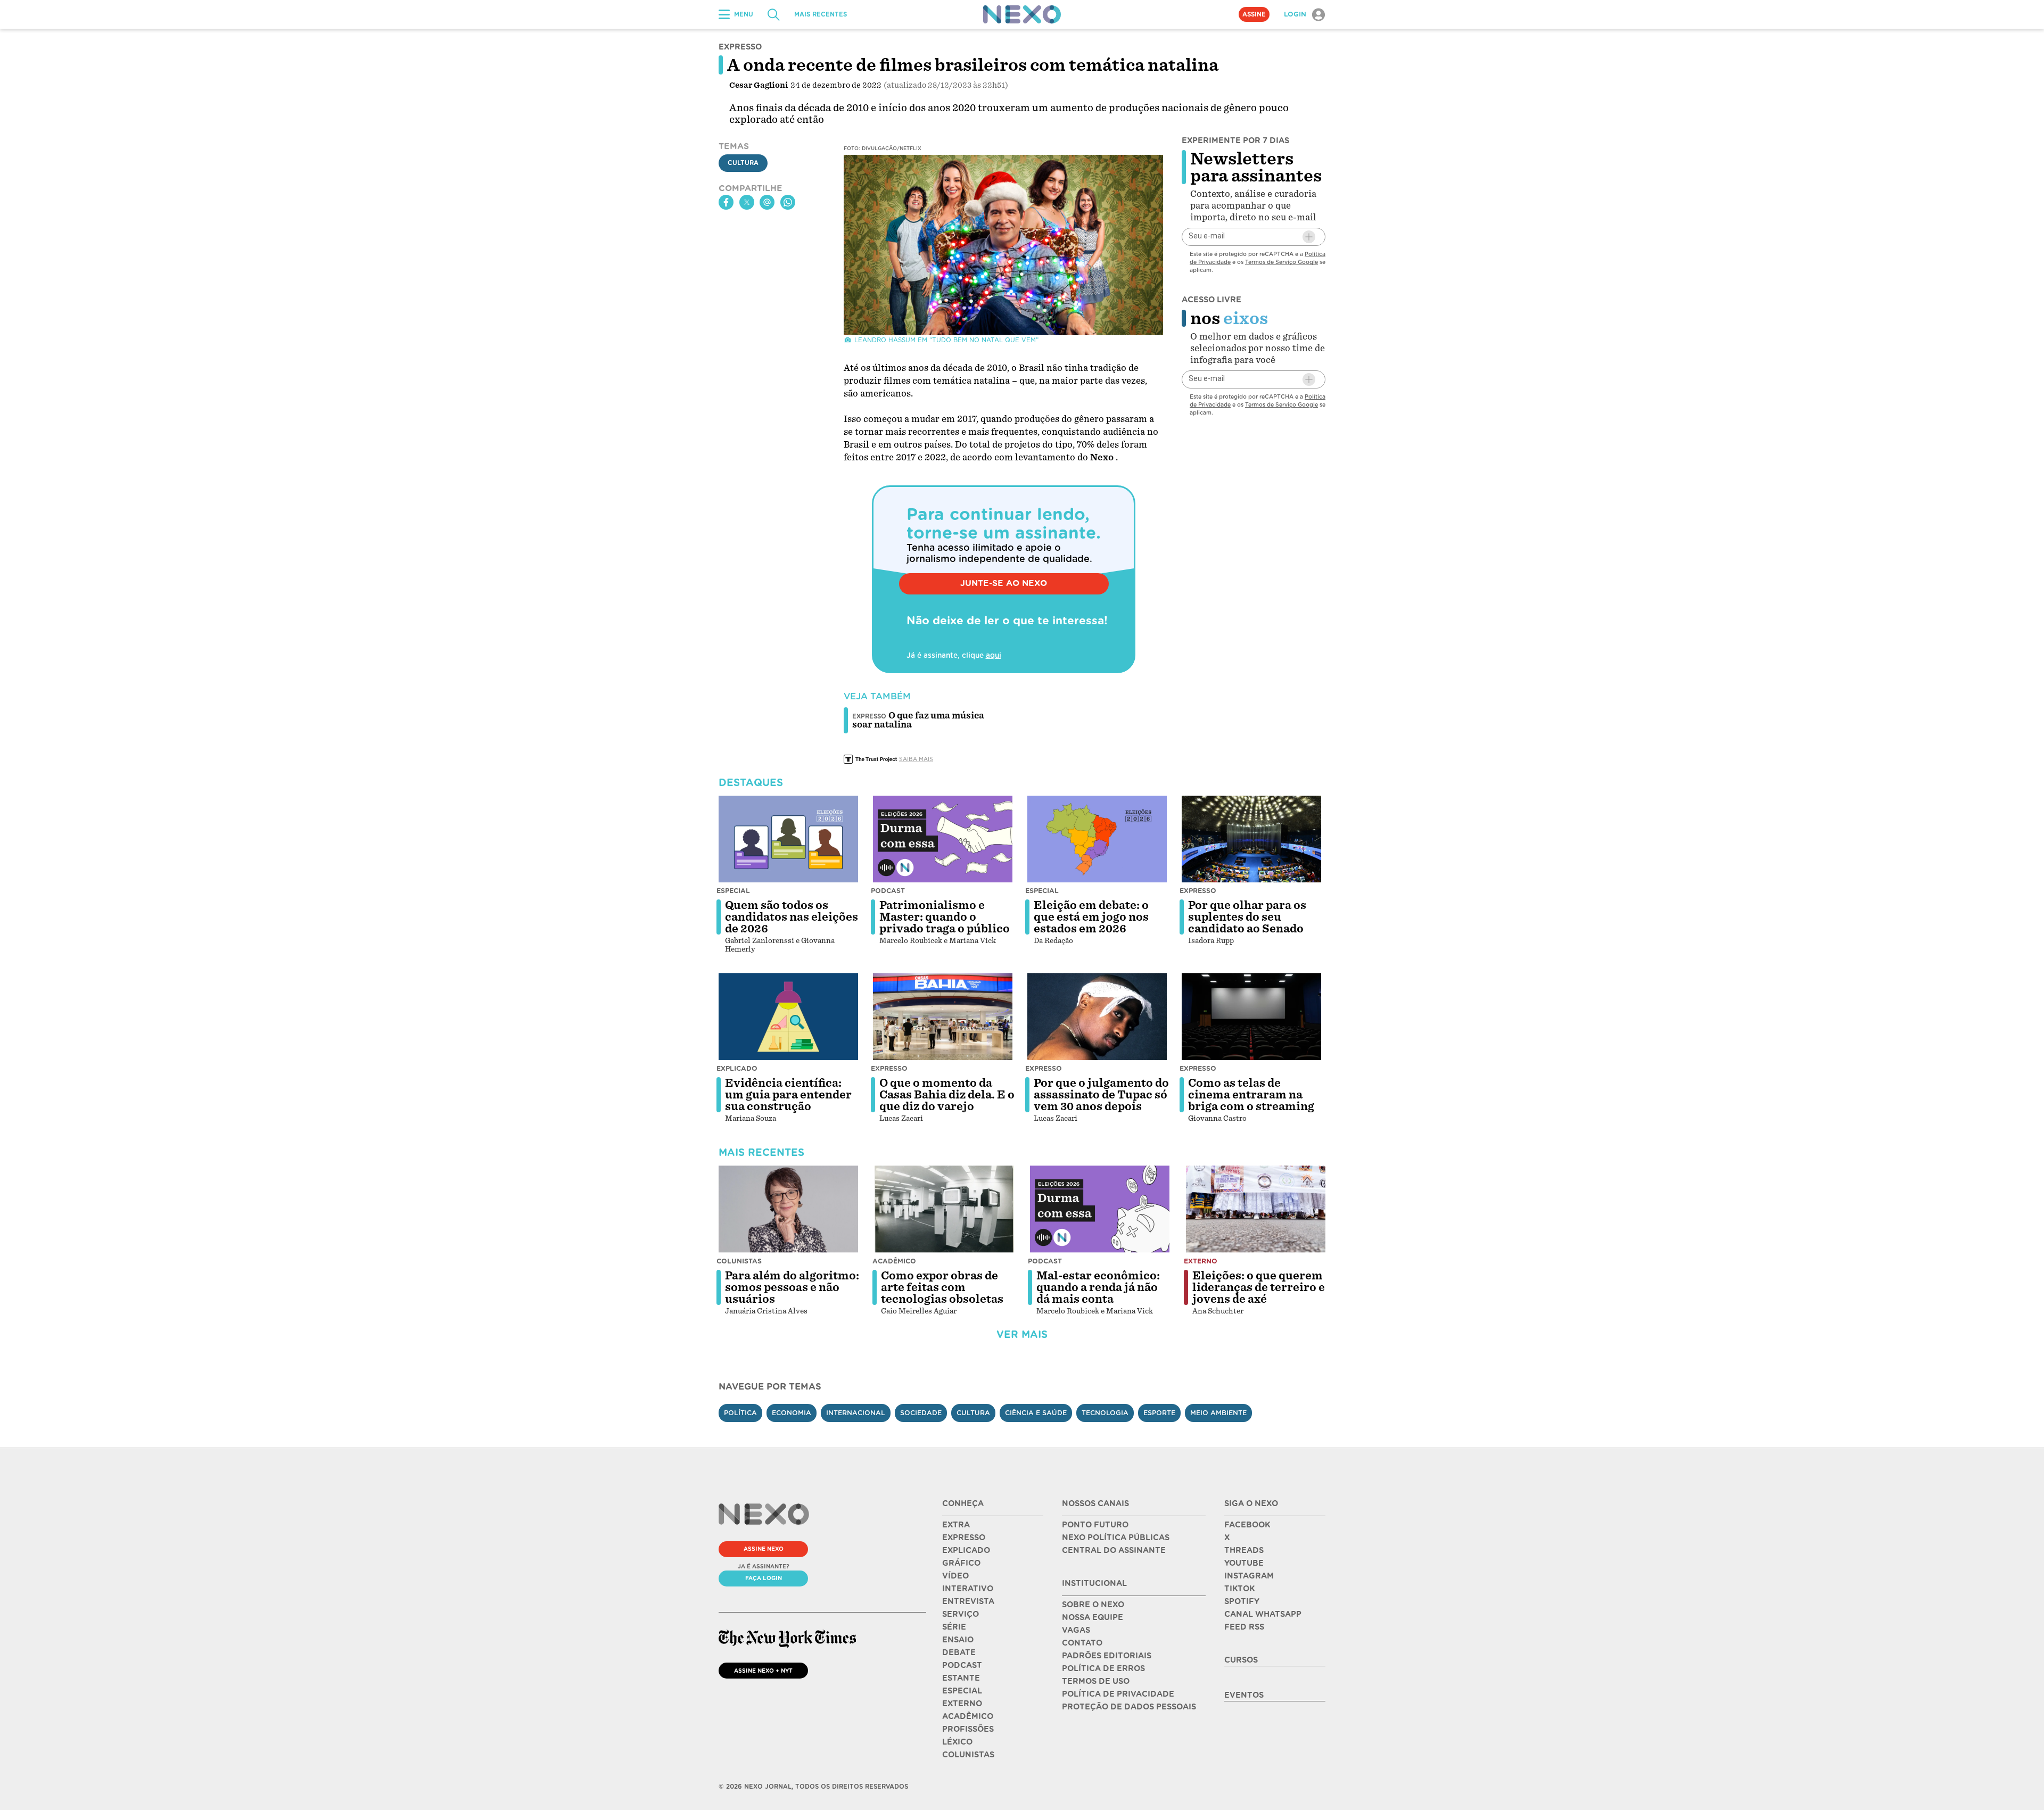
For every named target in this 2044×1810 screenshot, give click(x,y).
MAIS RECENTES (821, 14)
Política (740, 1413)
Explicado (737, 1068)
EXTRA (956, 1525)
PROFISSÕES (968, 1729)
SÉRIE (954, 1627)
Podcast (888, 891)
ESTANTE (961, 1678)
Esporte (1159, 1413)
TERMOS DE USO (1096, 1681)
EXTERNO (962, 1704)
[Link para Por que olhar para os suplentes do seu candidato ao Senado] (1251, 839)
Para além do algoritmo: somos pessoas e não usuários (792, 1287)
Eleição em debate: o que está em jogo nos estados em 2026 (1091, 917)
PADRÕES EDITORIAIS (1107, 1656)
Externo (1201, 1261)
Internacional (856, 1413)
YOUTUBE (1244, 1563)
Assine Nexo (764, 1549)
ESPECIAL (962, 1691)
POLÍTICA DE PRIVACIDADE (1118, 1694)
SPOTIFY (1242, 1601)
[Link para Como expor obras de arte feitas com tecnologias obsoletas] (944, 1209)
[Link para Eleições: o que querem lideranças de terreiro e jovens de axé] (1256, 1209)
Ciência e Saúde (1036, 1413)
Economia (792, 1413)
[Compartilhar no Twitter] (747, 202)
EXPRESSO (964, 1538)
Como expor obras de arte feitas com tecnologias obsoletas (942, 1287)
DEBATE (959, 1652)
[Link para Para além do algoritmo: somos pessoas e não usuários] (788, 1209)
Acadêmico (894, 1261)
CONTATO (1082, 1643)
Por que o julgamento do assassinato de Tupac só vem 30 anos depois (1101, 1095)
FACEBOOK (1247, 1525)
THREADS (1244, 1550)
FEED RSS (1244, 1627)
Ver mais (1022, 1334)
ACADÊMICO (968, 1716)
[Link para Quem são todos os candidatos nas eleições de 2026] (788, 839)
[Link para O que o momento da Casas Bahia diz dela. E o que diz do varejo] (943, 1016)
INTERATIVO (968, 1589)
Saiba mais (916, 759)
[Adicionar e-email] (1309, 237)
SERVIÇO (961, 1614)
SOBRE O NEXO (1093, 1605)
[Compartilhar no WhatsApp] (788, 202)
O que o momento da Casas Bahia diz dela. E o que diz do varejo (947, 1095)
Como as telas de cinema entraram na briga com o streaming (1251, 1095)
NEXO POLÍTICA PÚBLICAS (1116, 1538)
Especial (733, 891)
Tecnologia (1105, 1413)
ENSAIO (958, 1640)
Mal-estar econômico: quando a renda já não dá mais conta (1098, 1287)
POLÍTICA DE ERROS (1103, 1668)
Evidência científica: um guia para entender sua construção (788, 1095)
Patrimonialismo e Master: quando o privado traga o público (945, 917)
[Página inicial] (1022, 14)
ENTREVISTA (968, 1601)
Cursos (1241, 1660)
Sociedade (921, 1413)
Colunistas (739, 1261)
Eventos (1244, 1695)
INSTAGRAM (1249, 1576)
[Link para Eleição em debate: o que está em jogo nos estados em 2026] (1097, 839)
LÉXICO (957, 1742)
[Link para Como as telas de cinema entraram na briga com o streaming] (1251, 1016)
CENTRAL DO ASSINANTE (1114, 1550)
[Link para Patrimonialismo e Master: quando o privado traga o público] (943, 839)
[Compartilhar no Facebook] (726, 202)
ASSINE (1254, 14)
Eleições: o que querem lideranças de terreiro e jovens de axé (1259, 1287)
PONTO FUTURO (1095, 1525)
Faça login (764, 1578)
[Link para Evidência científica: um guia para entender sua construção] (788, 1016)
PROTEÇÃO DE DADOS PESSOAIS (1129, 1707)
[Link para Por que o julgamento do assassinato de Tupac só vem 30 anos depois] (1097, 1016)
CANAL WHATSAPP (1263, 1614)
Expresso (1198, 891)
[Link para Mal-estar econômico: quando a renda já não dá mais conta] (1100, 1209)
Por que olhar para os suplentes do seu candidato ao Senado (1247, 917)
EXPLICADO (966, 1550)
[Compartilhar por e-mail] (767, 202)
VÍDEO (955, 1576)
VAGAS (1076, 1630)
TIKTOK (1239, 1589)
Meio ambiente (1218, 1413)
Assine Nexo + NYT (763, 1671)
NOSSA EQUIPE (1093, 1617)
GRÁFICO (961, 1563)
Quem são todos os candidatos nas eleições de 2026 (792, 917)
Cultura (743, 163)
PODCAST (962, 1665)
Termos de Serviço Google (1281, 262)
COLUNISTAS (968, 1755)
